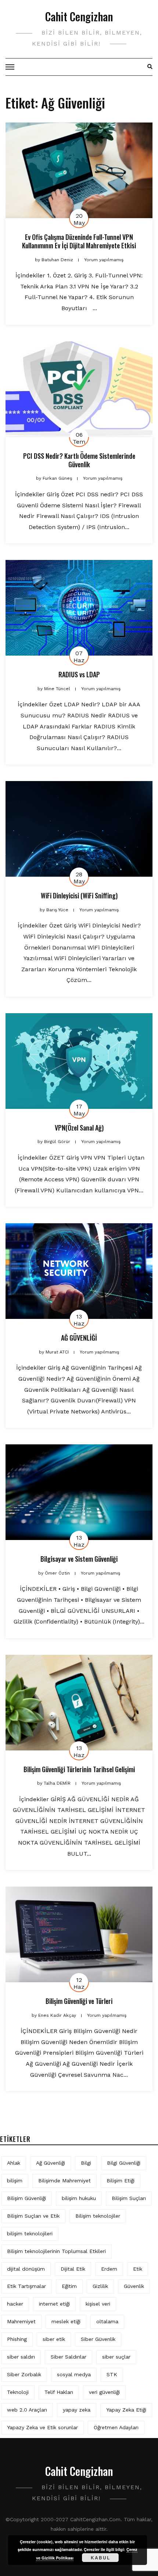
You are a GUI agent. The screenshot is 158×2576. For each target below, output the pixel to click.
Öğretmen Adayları (116, 2427)
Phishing (17, 2339)
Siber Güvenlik (98, 2339)
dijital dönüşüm (26, 2269)
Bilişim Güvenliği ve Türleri (79, 2001)
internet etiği (54, 2304)
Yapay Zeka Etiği (126, 2410)
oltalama (107, 2321)
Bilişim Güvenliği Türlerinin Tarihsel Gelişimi (79, 1769)
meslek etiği (66, 2321)
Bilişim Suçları (129, 2198)
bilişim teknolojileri (30, 2233)
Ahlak (14, 2163)
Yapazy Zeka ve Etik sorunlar (42, 2427)
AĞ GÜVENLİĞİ (79, 1338)
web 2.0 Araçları (27, 2410)
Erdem (109, 2269)
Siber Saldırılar (69, 2357)
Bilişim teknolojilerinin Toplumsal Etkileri (56, 2251)
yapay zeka (77, 2410)
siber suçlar (116, 2357)
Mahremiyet (21, 2321)
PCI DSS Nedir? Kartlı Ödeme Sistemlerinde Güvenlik (79, 460)
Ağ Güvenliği (51, 2163)
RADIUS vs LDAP (79, 674)
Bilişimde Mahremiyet (64, 2181)
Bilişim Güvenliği (26, 2198)
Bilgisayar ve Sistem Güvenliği (79, 1559)
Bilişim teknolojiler (98, 2216)
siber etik (54, 2339)
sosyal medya (74, 2374)
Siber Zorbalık (24, 2374)
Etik (138, 2269)
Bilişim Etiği (121, 2181)
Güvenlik (134, 2286)
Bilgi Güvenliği (124, 2163)
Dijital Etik (73, 2269)
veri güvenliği (104, 2392)
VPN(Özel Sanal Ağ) (79, 1128)
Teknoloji (18, 2392)
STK (112, 2374)
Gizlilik (100, 2286)
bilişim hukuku (79, 2198)
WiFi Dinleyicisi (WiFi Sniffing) (79, 895)
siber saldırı (21, 2357)
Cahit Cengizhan (79, 16)
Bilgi (86, 2163)
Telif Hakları (59, 2392)
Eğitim (69, 2286)
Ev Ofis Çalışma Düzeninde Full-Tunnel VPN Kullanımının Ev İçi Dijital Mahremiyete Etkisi (79, 241)
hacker (15, 2304)
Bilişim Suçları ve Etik (33, 2216)
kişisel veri (98, 2304)
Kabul (100, 2558)
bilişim (15, 2181)
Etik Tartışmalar (26, 2286)
